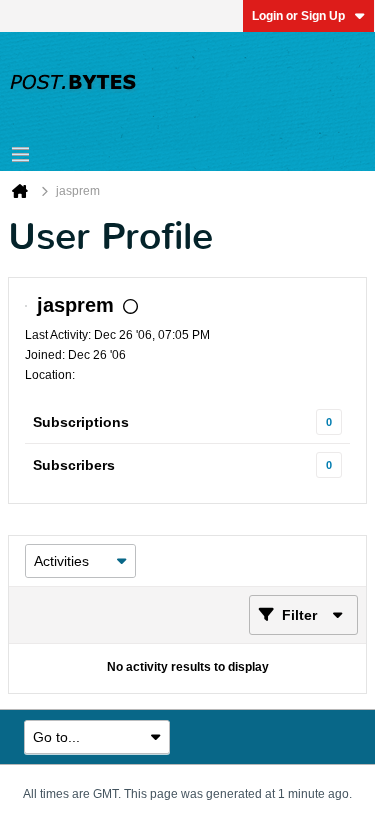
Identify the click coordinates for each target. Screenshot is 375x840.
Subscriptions (81, 422)
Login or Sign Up (298, 16)
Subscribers (74, 465)
